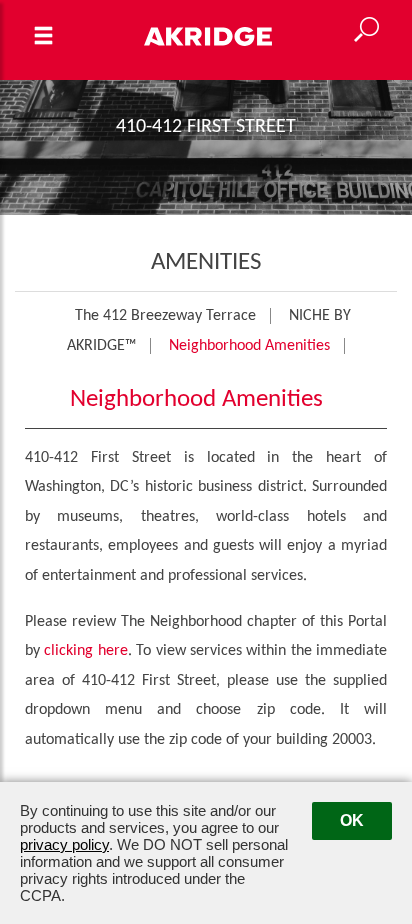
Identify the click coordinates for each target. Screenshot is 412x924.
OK (352, 820)
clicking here (85, 651)
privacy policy (64, 844)
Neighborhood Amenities (249, 346)
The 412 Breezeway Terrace (165, 316)
